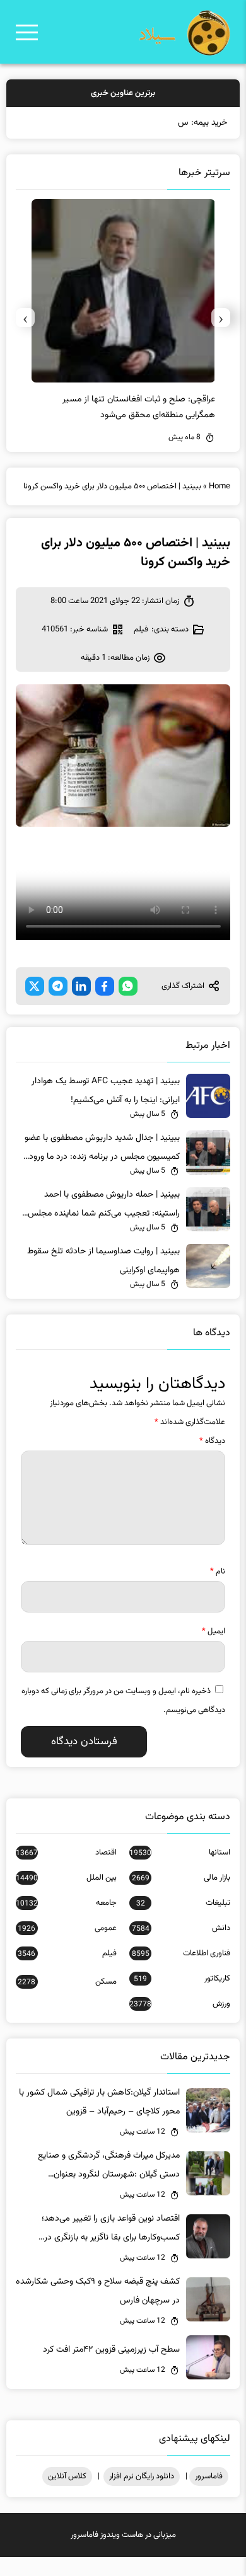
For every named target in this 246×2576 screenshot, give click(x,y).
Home (220, 486)
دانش (181, 1928)
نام (218, 1572)
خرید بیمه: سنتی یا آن (190, 123)
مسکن (67, 1982)
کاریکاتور (182, 1979)
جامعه (66, 1903)
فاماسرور (209, 2476)
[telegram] (58, 986)
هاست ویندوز (122, 2535)
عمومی (67, 1928)
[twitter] (35, 986)
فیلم (141, 630)
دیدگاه (212, 1441)
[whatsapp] (128, 986)
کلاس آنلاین (67, 2476)
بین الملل (66, 1878)
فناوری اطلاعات (181, 1953)
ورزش (180, 2004)
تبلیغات (183, 1903)
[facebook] (105, 986)
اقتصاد (66, 1853)
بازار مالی (181, 1878)
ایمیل (214, 1631)
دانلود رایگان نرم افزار (142, 2476)
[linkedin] (81, 986)
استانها (180, 1853)
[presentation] (221, 318)
